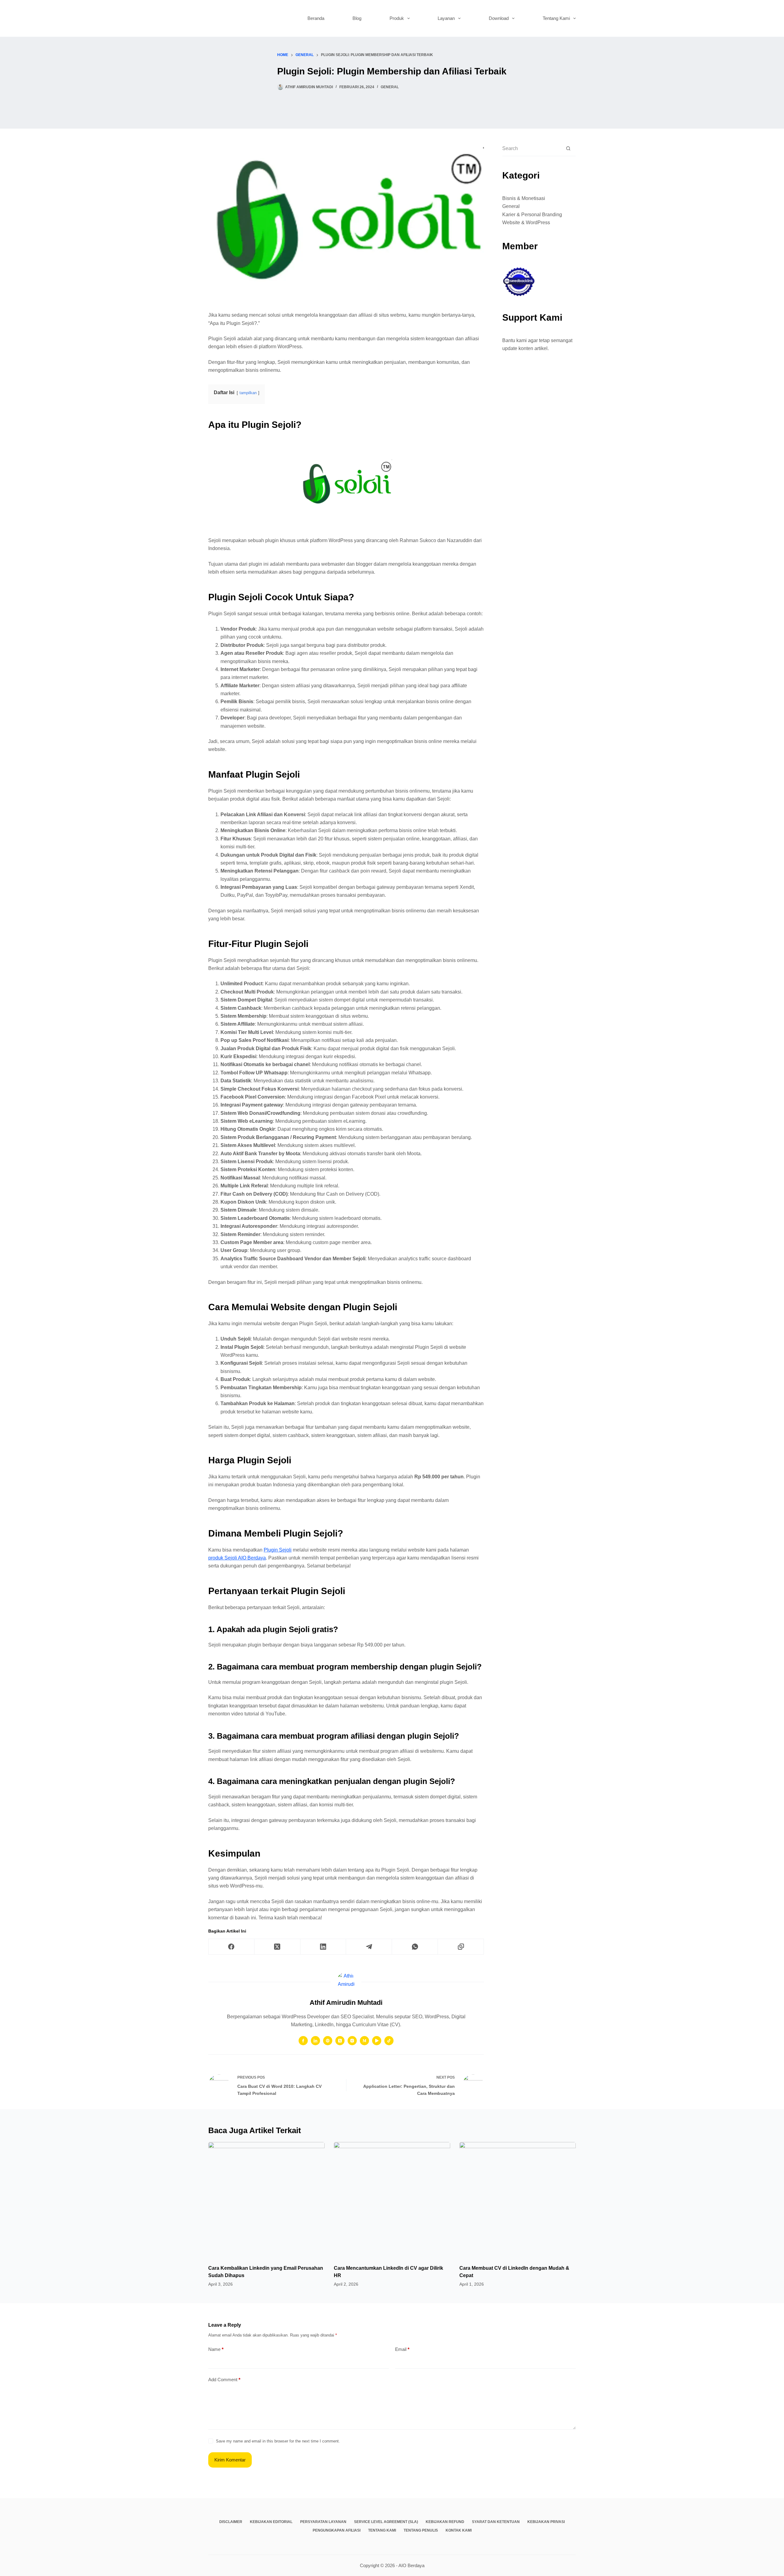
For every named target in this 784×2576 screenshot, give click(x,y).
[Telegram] (369, 1947)
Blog (357, 18)
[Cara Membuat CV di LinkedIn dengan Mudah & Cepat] (518, 2200)
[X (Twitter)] (277, 1947)
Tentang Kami (556, 18)
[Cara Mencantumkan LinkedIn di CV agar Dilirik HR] (392, 2200)
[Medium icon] (364, 2041)
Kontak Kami (459, 2530)
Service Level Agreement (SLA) (386, 2522)
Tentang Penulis (421, 2530)
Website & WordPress (526, 223)
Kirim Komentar (230, 2460)
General (390, 87)
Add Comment (224, 2380)
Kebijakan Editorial (271, 2522)
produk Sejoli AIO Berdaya (237, 1558)
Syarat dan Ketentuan (496, 2522)
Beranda (316, 18)
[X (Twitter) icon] (340, 2041)
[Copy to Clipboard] (461, 1947)
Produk (397, 18)
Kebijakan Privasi (546, 2522)
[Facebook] (232, 1947)
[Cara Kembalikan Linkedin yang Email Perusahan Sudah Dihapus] (266, 2200)
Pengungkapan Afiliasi (337, 2530)
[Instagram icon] (352, 2041)
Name (216, 2349)
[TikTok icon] (389, 2041)
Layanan (446, 18)
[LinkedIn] (323, 1947)
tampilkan (248, 393)
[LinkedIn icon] (315, 2041)
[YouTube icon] (377, 2041)
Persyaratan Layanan (323, 2522)
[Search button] (568, 148)
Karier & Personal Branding (532, 215)
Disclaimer (231, 2522)
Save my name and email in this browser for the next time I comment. (278, 2441)
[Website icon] (328, 2041)
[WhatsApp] (415, 1947)
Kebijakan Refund (445, 2522)
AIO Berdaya (411, 2565)
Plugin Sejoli (278, 1550)
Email (402, 2349)
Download (499, 18)
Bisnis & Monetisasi (524, 198)
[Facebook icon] (303, 2041)
